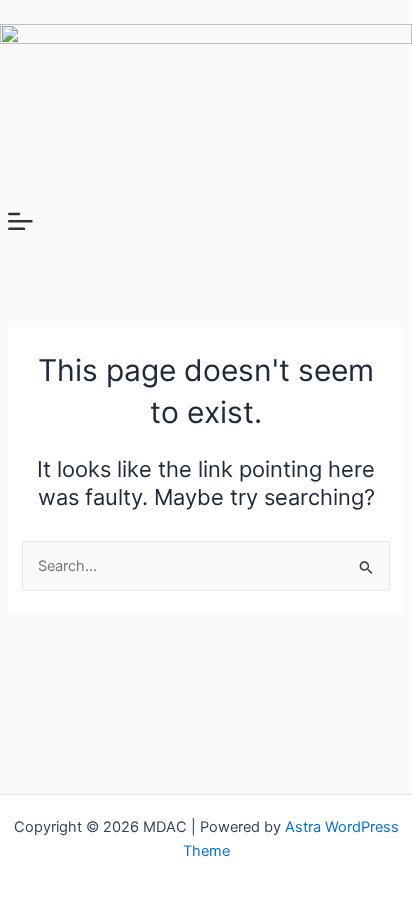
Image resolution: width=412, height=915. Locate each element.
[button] (206, 222)
